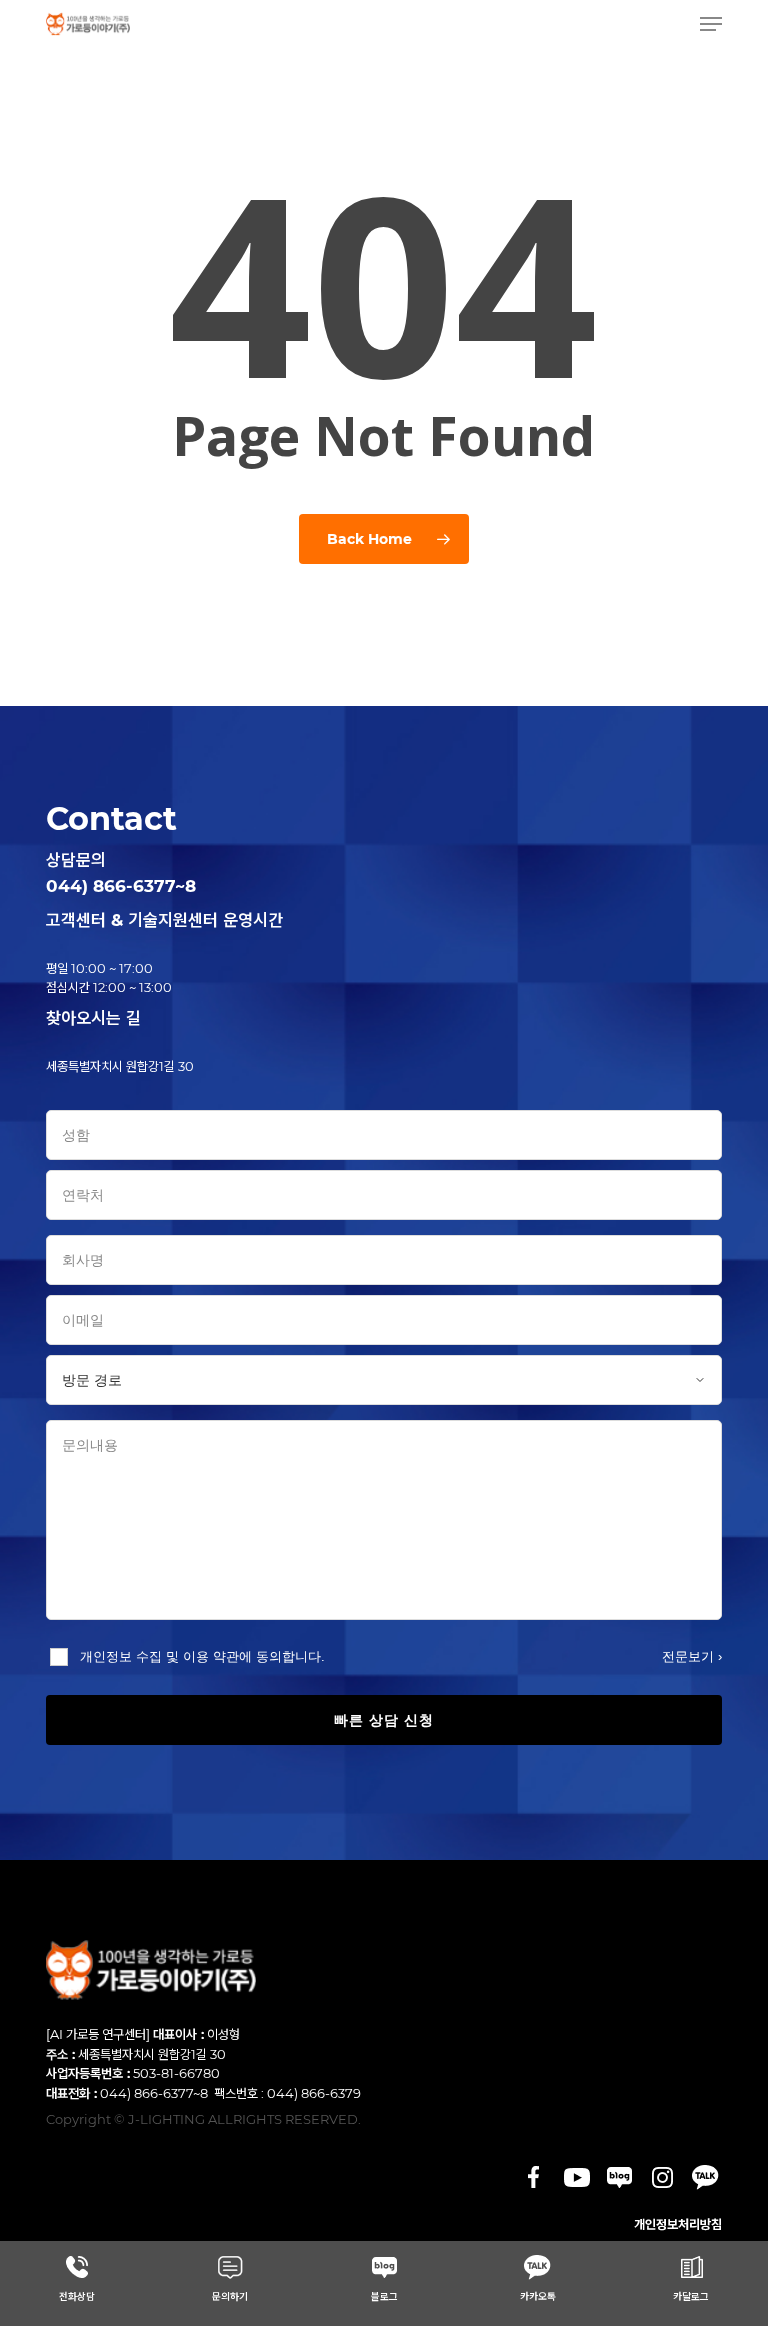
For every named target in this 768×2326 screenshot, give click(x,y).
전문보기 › (692, 1656)
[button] (711, 24)
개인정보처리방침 (678, 2224)
